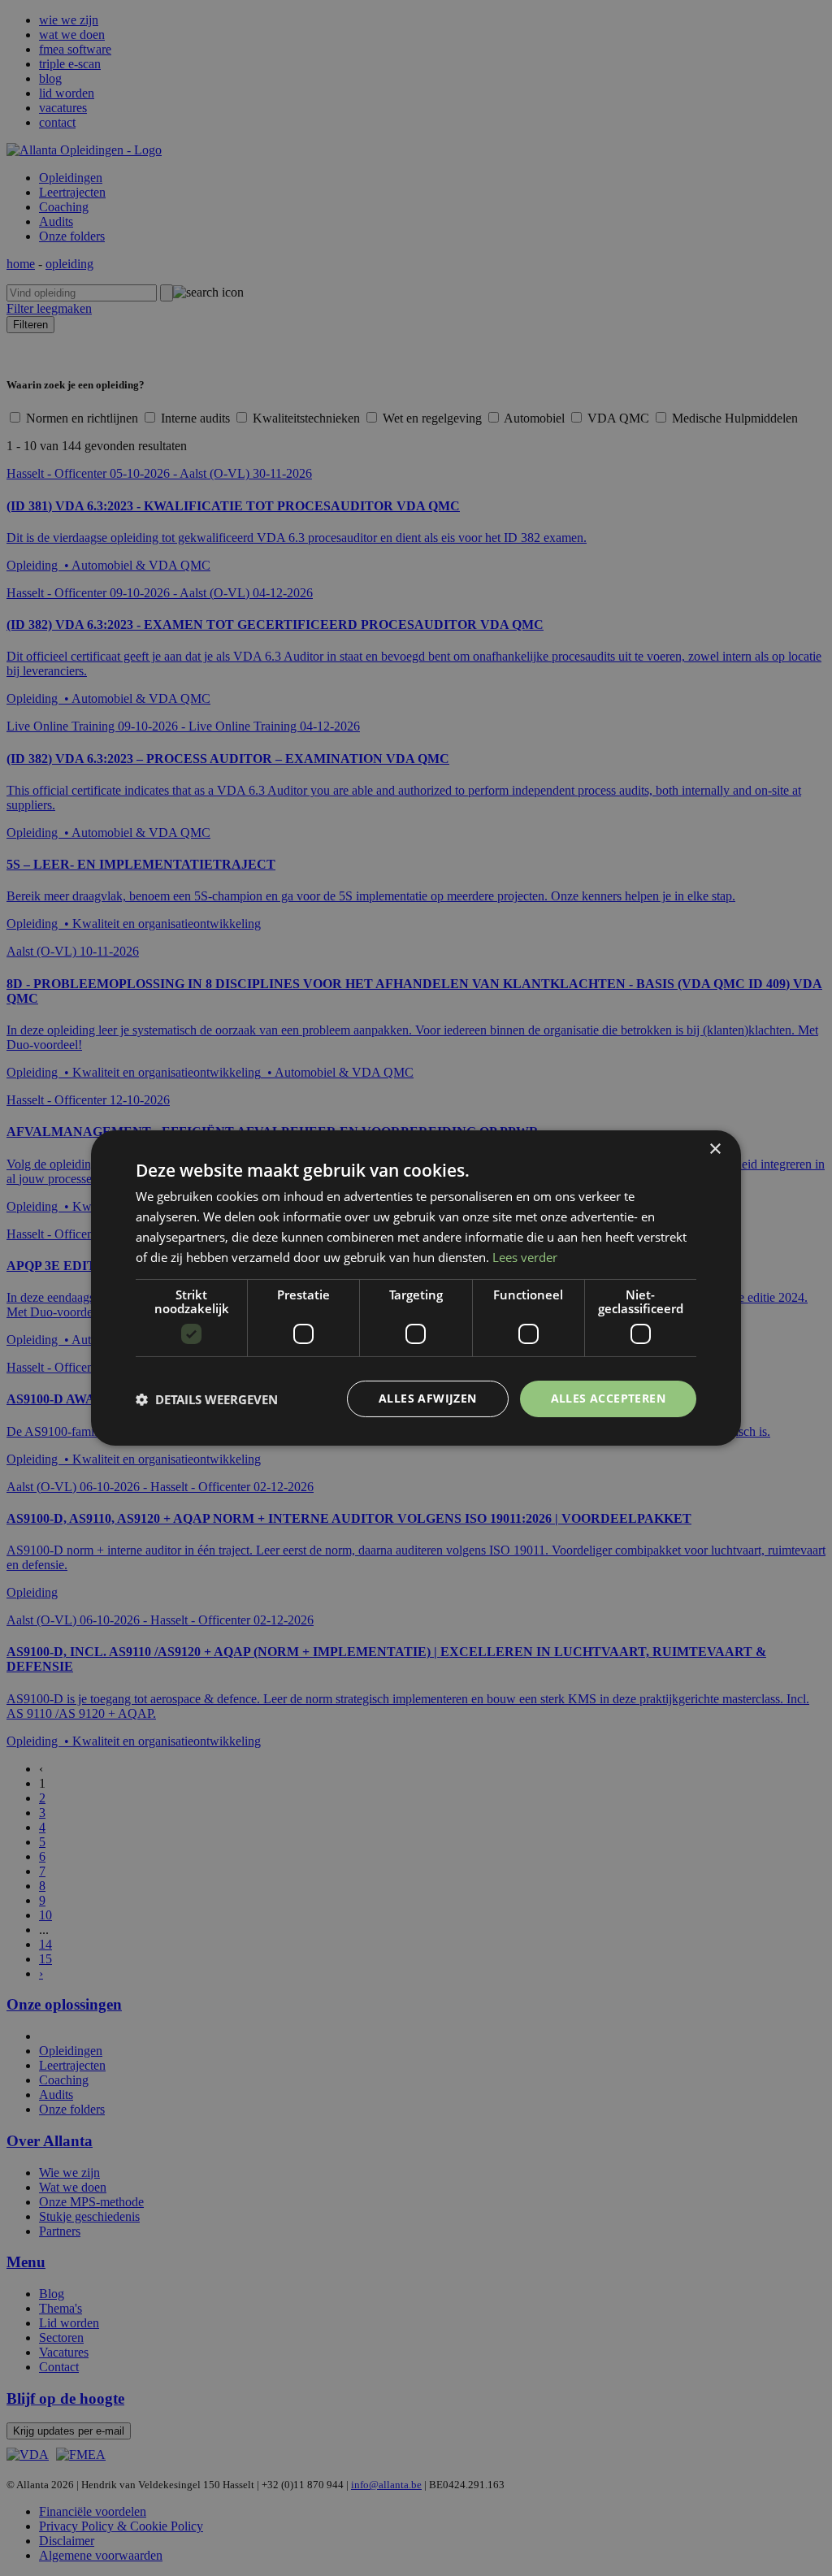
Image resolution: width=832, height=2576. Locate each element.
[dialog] (416, 1288)
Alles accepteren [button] (608, 1398)
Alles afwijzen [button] (428, 1398)
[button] (207, 1399)
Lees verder (525, 1257)
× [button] (715, 1149)
